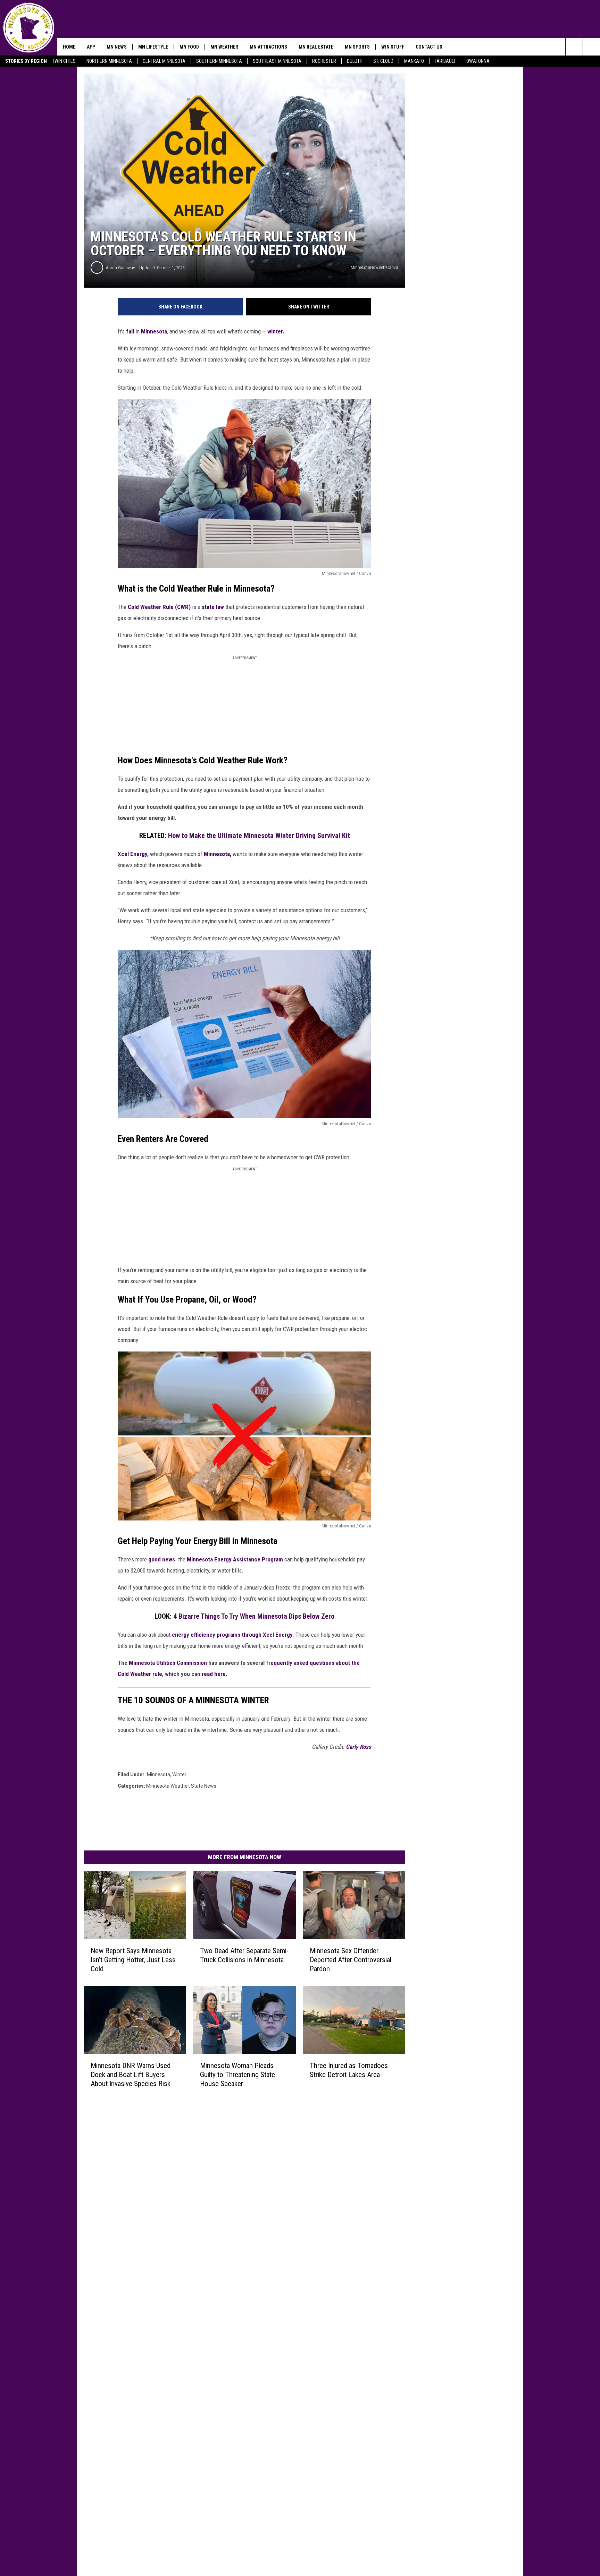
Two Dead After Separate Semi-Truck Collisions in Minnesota (244, 1955)
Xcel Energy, (133, 854)
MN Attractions (268, 47)
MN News (117, 47)
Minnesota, (218, 854)
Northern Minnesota (109, 61)
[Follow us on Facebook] (591, 47)
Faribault (445, 61)
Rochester (324, 61)
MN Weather (224, 47)
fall (129, 331)
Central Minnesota (164, 61)
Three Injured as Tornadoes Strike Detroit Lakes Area (349, 2070)
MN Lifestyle (153, 47)
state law (214, 607)
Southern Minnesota (219, 61)
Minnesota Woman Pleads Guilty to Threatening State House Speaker (237, 2075)
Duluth (355, 61)
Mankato (414, 61)
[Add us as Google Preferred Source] (574, 47)
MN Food (189, 47)
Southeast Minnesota (277, 61)
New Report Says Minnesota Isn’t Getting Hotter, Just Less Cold (133, 1960)
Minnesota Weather (168, 1786)
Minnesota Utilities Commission (168, 1663)
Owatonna (478, 61)
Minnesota (154, 331)
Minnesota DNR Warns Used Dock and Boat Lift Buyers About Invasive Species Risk (131, 2075)
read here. (215, 1674)
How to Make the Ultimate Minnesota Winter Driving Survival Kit (259, 836)
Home (69, 47)
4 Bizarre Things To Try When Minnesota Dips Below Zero (254, 1616)
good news (162, 1559)
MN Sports (357, 47)
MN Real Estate (316, 47)
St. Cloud (383, 61)
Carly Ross (359, 1747)
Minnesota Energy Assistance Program (235, 1559)
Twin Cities (64, 61)
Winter (179, 1774)
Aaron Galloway (120, 268)
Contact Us (429, 47)
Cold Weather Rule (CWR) (160, 607)
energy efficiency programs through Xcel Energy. (233, 1635)
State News (204, 1786)
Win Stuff (393, 47)
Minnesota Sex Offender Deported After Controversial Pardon (351, 1960)
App (91, 47)
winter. (276, 331)
